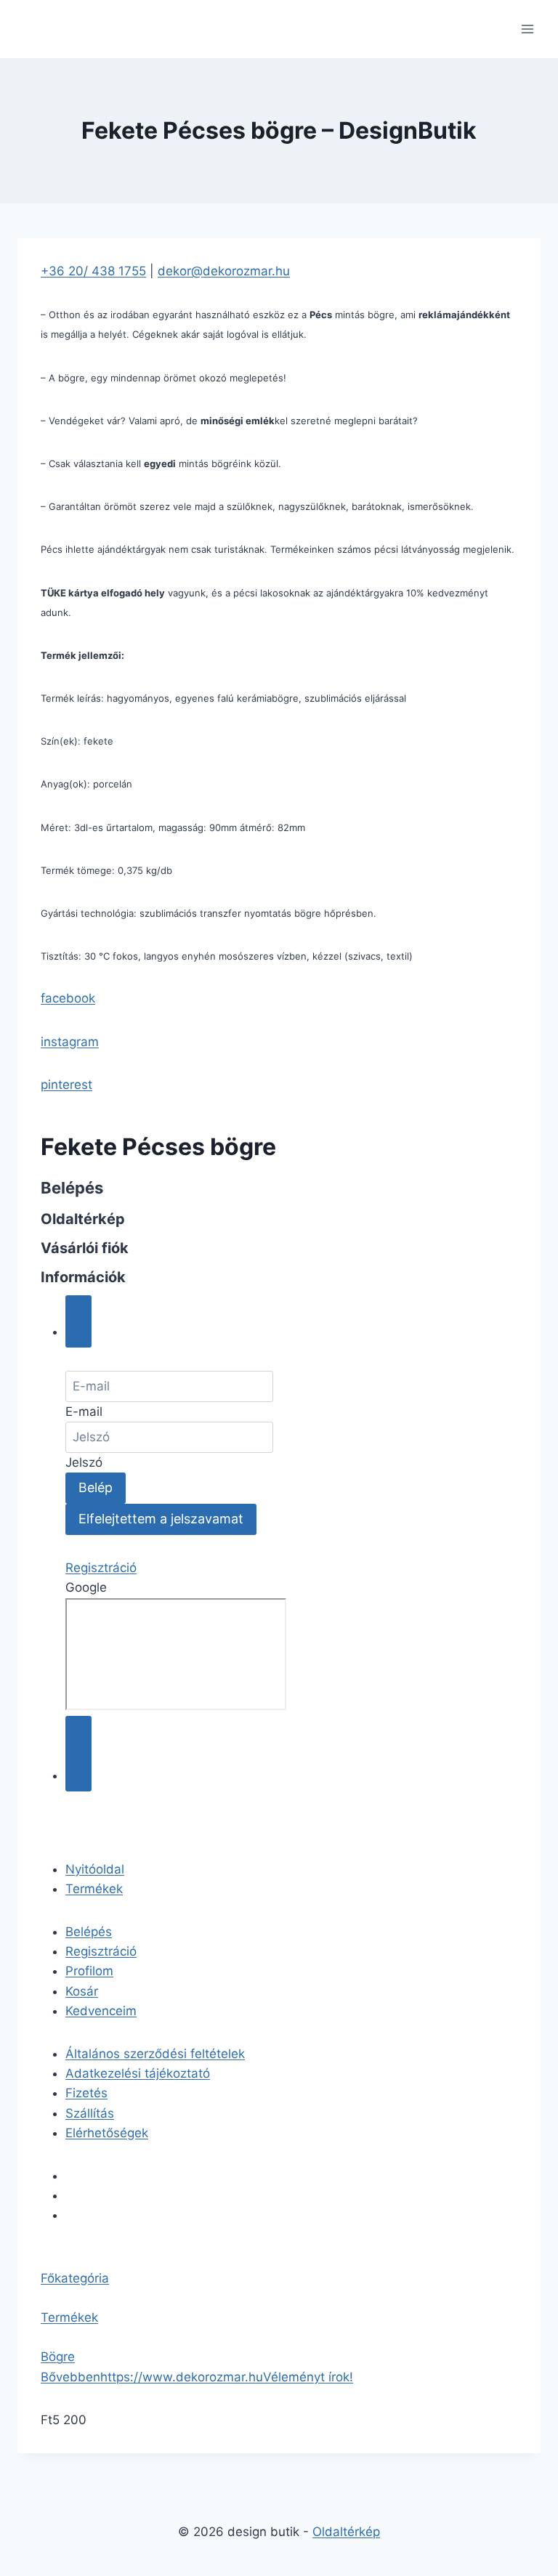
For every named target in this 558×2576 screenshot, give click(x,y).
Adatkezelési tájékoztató (138, 2073)
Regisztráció (101, 1568)
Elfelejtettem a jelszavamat (161, 1519)
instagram (70, 1042)
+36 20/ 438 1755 (93, 271)
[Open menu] (527, 29)
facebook (68, 998)
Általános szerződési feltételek (155, 2054)
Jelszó (84, 1462)
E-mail (84, 1411)
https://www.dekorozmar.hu (182, 2377)
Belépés (89, 1932)
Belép (96, 1487)
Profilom (89, 1971)
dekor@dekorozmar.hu (224, 271)
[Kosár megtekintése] (78, 1754)
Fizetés (86, 2093)
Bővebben (70, 2377)
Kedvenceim (101, 2011)
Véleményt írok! (308, 2377)
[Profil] (78, 1321)
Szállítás (90, 2113)
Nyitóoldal (95, 1869)
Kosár (82, 1991)
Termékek (94, 1889)
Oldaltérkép (346, 2532)
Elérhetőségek (107, 2133)
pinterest (66, 1085)
